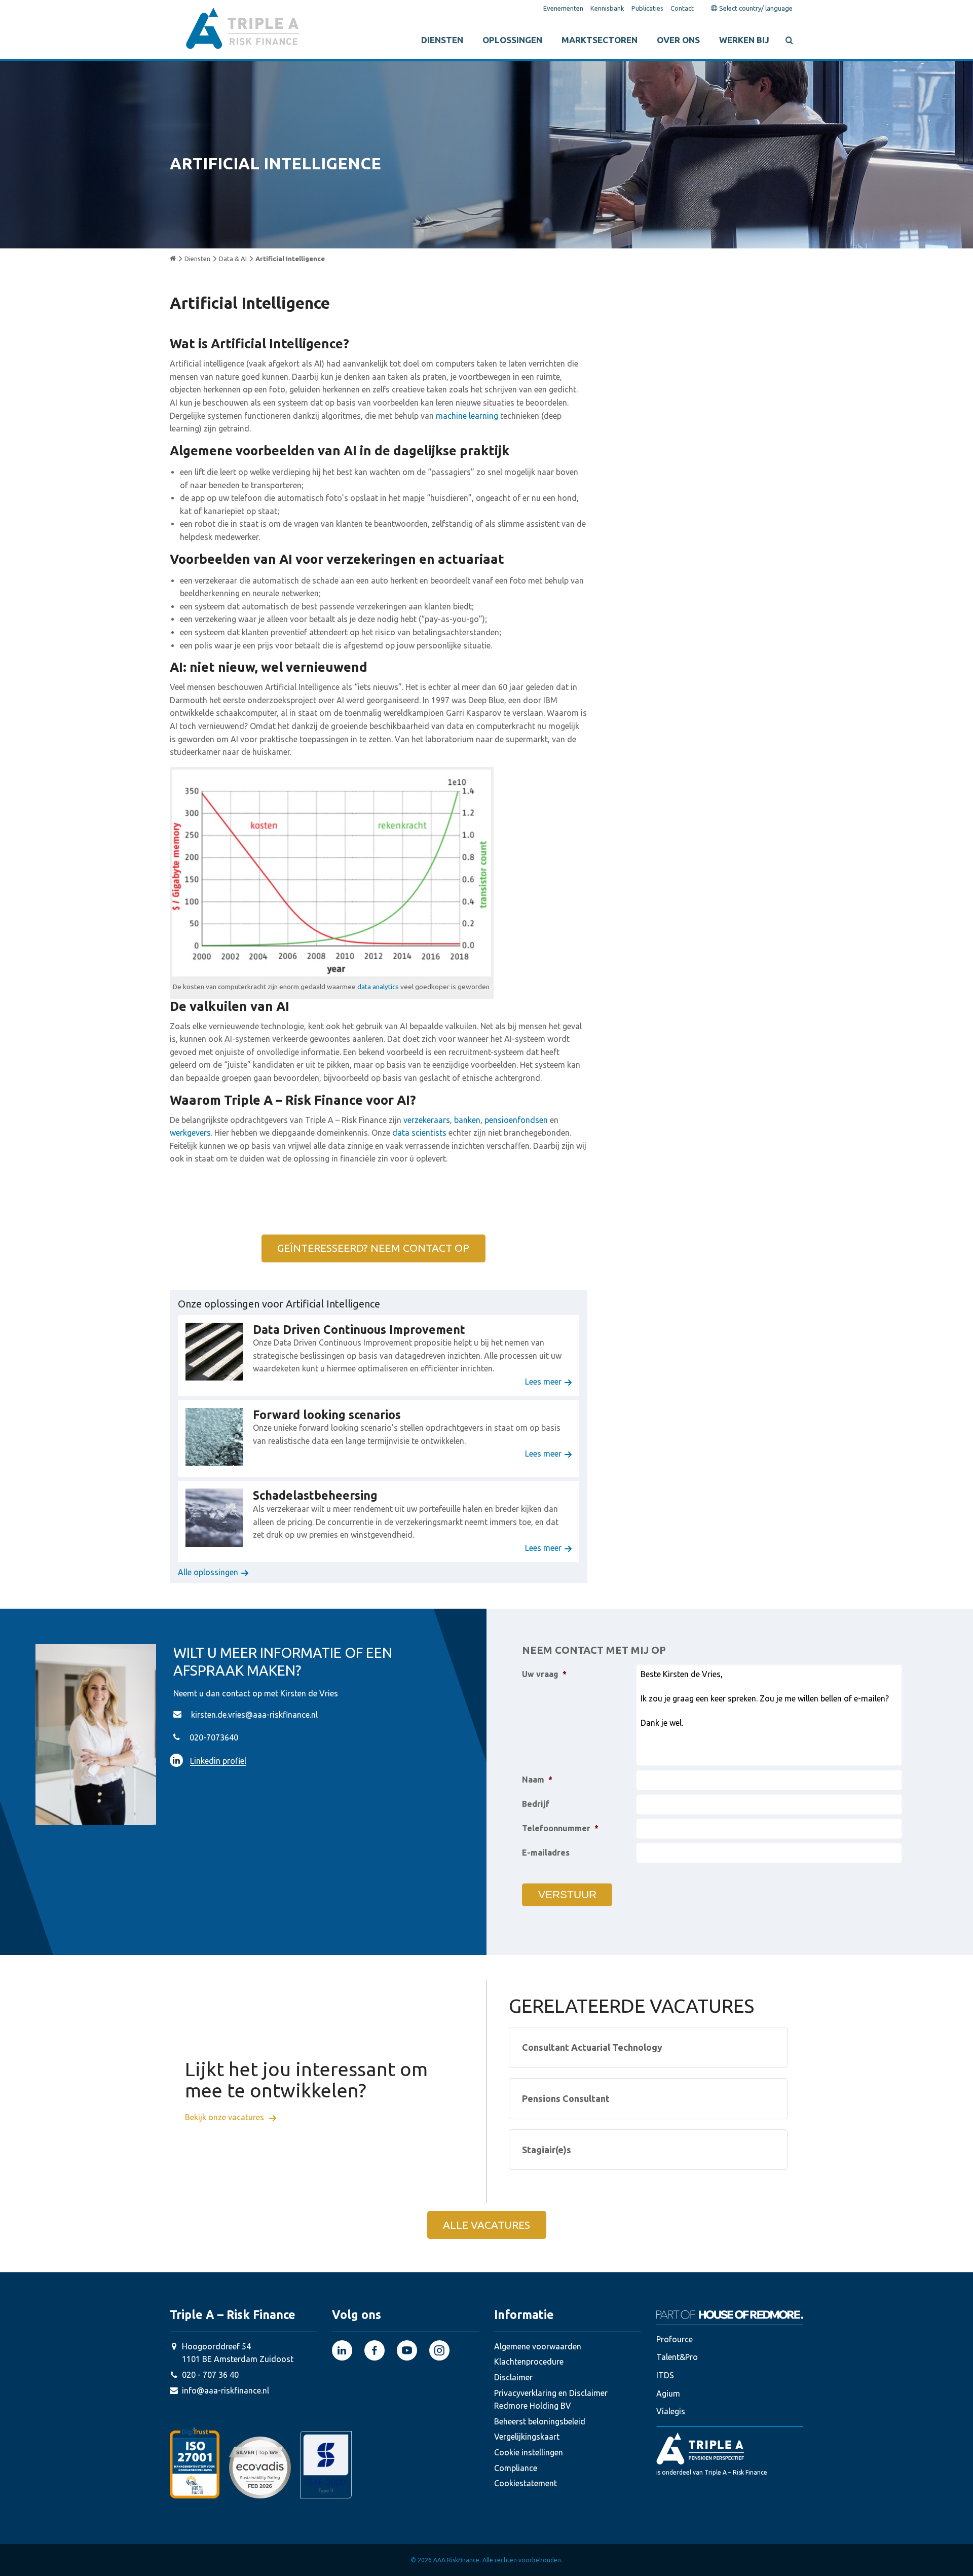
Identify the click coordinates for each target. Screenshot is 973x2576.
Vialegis (671, 2411)
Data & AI (233, 259)
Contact (682, 8)
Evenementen (563, 8)
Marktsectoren (600, 40)
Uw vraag (544, 1674)
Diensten (442, 40)
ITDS (665, 2375)
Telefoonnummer (560, 1828)
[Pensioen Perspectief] (730, 2448)
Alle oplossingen (208, 1572)
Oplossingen (512, 40)
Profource (675, 2339)
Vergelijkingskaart (527, 2437)
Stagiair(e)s (547, 2150)
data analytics (378, 987)
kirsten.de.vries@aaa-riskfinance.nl (254, 1715)
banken (466, 1120)
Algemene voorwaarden (538, 2346)
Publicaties (647, 8)
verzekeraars (427, 1120)
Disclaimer (513, 2377)
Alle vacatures (486, 2225)
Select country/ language (755, 8)
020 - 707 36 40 (210, 2375)
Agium (668, 2393)
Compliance (516, 2468)
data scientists (418, 1133)
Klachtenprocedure (529, 2362)
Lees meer (543, 1382)
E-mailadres (546, 1853)
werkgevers (190, 1133)
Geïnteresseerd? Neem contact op (373, 1248)
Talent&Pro (677, 2357)
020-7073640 (214, 1737)
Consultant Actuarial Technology (592, 2047)
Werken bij (744, 40)
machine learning (467, 416)
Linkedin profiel (218, 1761)
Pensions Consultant (566, 2098)
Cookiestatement (526, 2483)
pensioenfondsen (516, 1120)
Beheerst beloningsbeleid (540, 2421)
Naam (537, 1780)
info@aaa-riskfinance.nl (226, 2390)
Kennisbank (607, 8)
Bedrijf (536, 1804)
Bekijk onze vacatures (226, 2118)
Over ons (678, 40)
